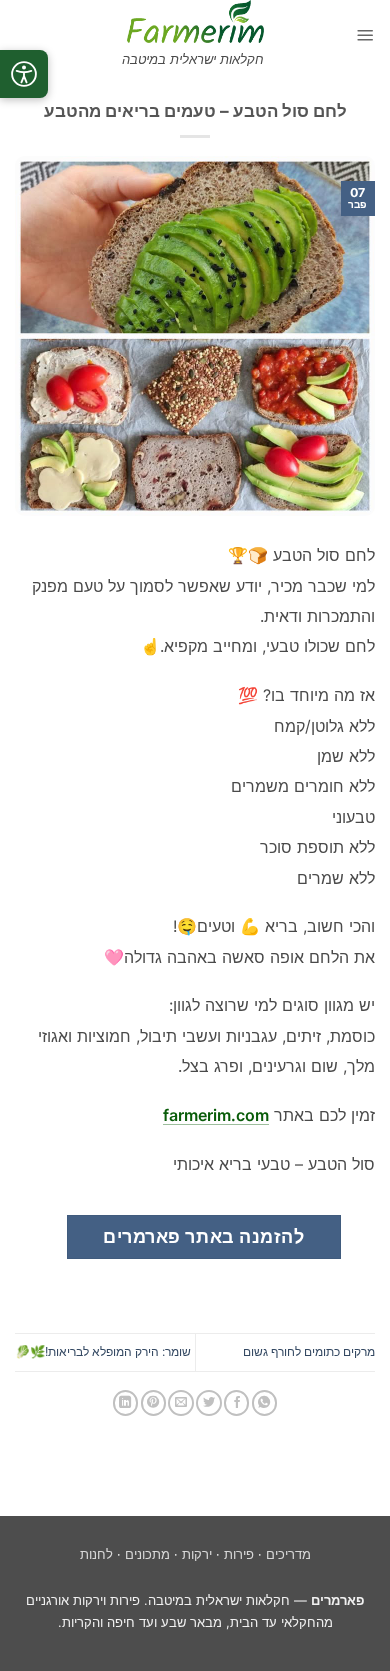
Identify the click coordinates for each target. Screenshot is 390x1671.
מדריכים (288, 1554)
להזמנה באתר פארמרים (203, 1236)
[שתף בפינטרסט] (153, 1403)
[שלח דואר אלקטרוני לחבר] (180, 1403)
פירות (239, 1554)
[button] (365, 35)
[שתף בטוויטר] (208, 1403)
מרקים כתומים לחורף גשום (309, 1351)
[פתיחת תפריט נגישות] (24, 74)
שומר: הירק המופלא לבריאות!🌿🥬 (103, 1351)
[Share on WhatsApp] (264, 1403)
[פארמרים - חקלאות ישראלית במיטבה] (195, 21)
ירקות (197, 1554)
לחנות (96, 1554)
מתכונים (147, 1554)
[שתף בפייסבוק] (236, 1403)
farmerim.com (216, 1115)
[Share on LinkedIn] (125, 1403)
